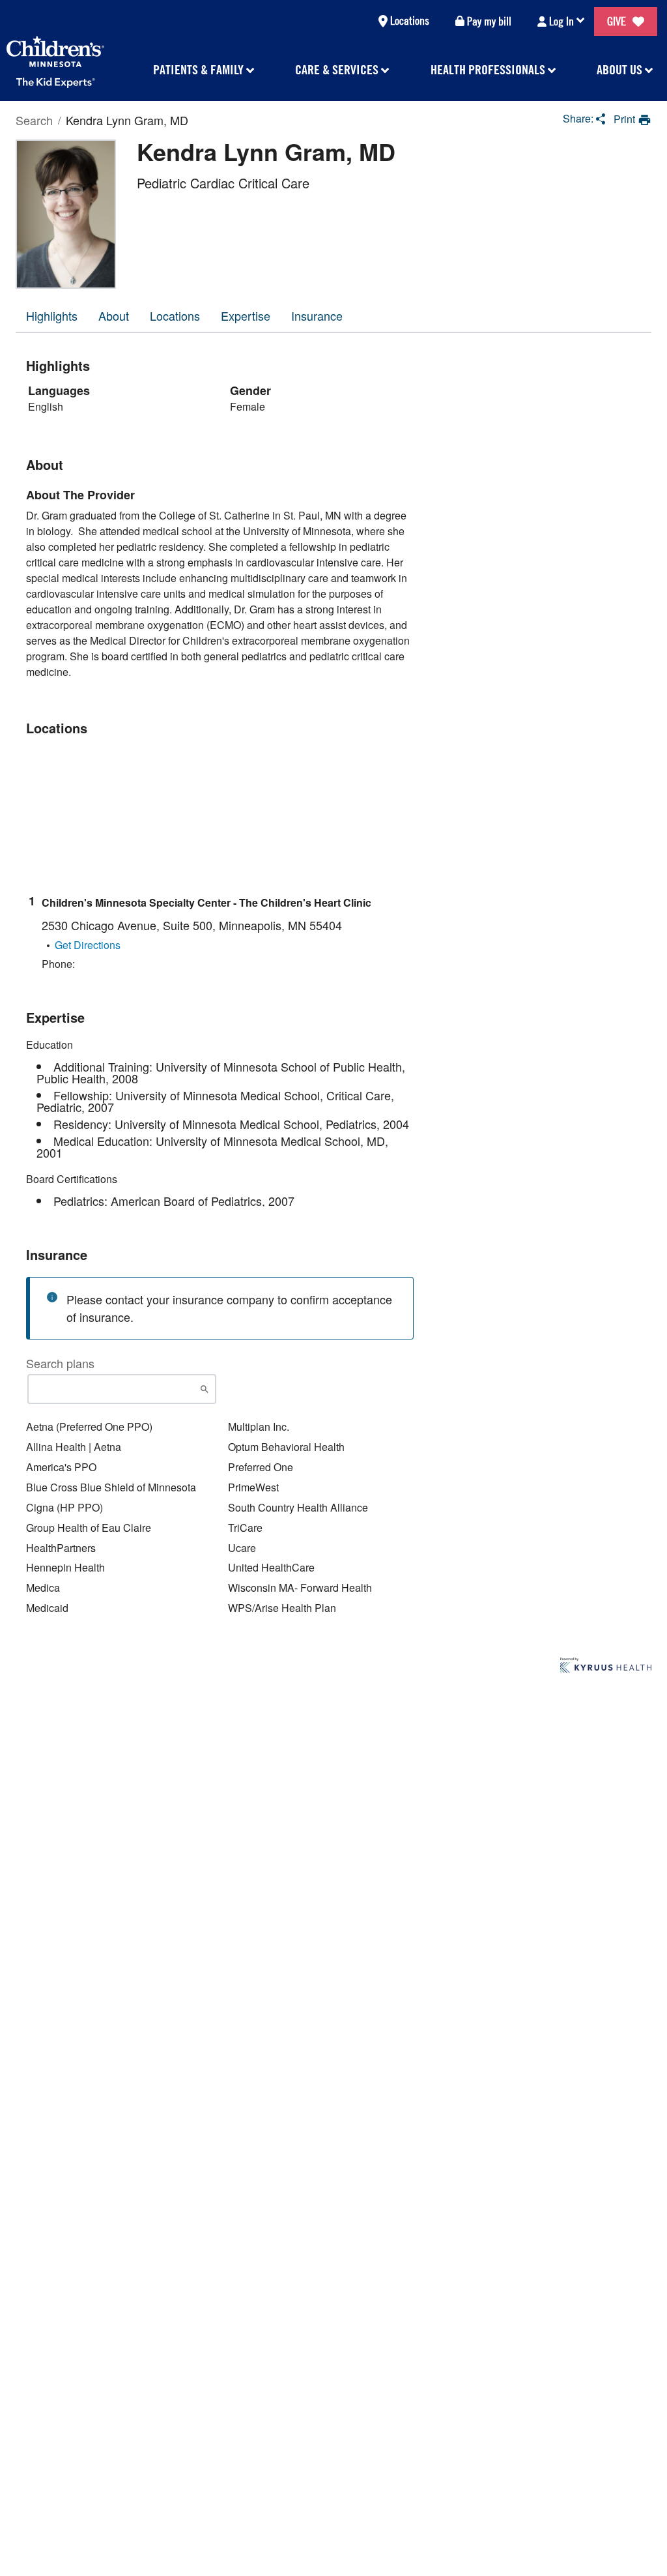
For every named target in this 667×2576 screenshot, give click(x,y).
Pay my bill (489, 21)
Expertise (246, 315)
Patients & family (198, 69)
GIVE (617, 21)
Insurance (317, 315)
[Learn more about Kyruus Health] (606, 1666)
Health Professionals (488, 69)
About (114, 315)
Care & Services (337, 69)
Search (34, 120)
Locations (410, 21)
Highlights (52, 315)
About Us (619, 69)
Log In (561, 21)
